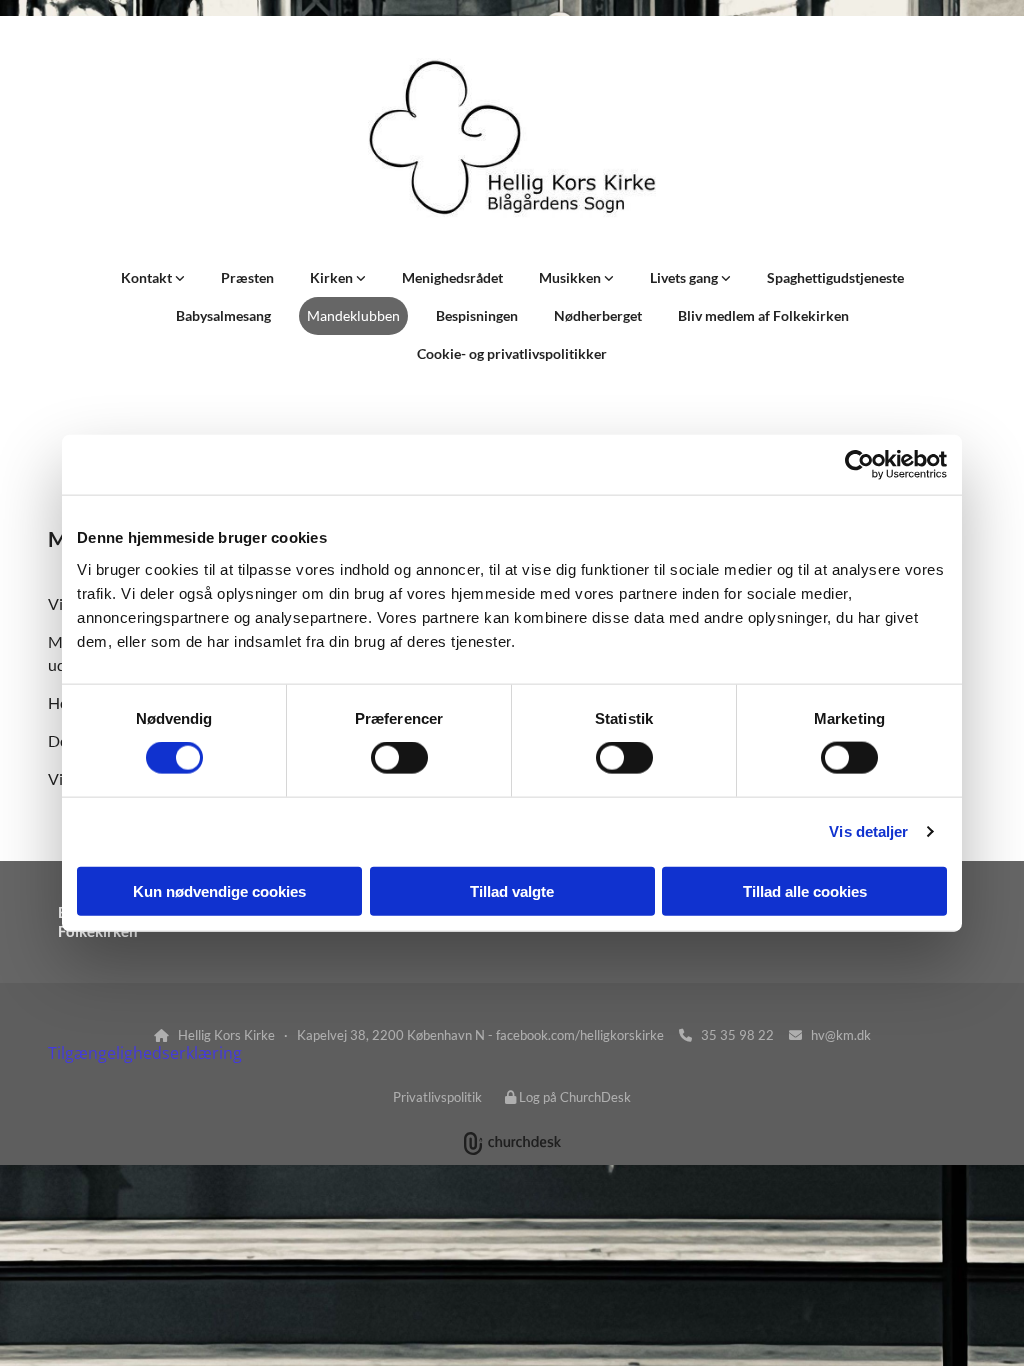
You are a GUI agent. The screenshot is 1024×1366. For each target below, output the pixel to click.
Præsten (247, 277)
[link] (153, 278)
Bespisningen (477, 315)
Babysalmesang (223, 315)
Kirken (333, 277)
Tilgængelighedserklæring (145, 1053)
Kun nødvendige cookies (219, 890)
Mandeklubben (353, 315)
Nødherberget (598, 315)
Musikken (571, 277)
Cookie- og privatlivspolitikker (512, 353)
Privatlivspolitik (437, 1097)
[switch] (399, 758)
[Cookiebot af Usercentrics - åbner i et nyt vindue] (859, 465)
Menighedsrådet (452, 277)
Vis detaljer (868, 831)
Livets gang (685, 277)
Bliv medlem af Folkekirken (763, 315)
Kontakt (148, 277)
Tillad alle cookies (805, 890)
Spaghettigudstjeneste (835, 277)
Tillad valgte (512, 890)
